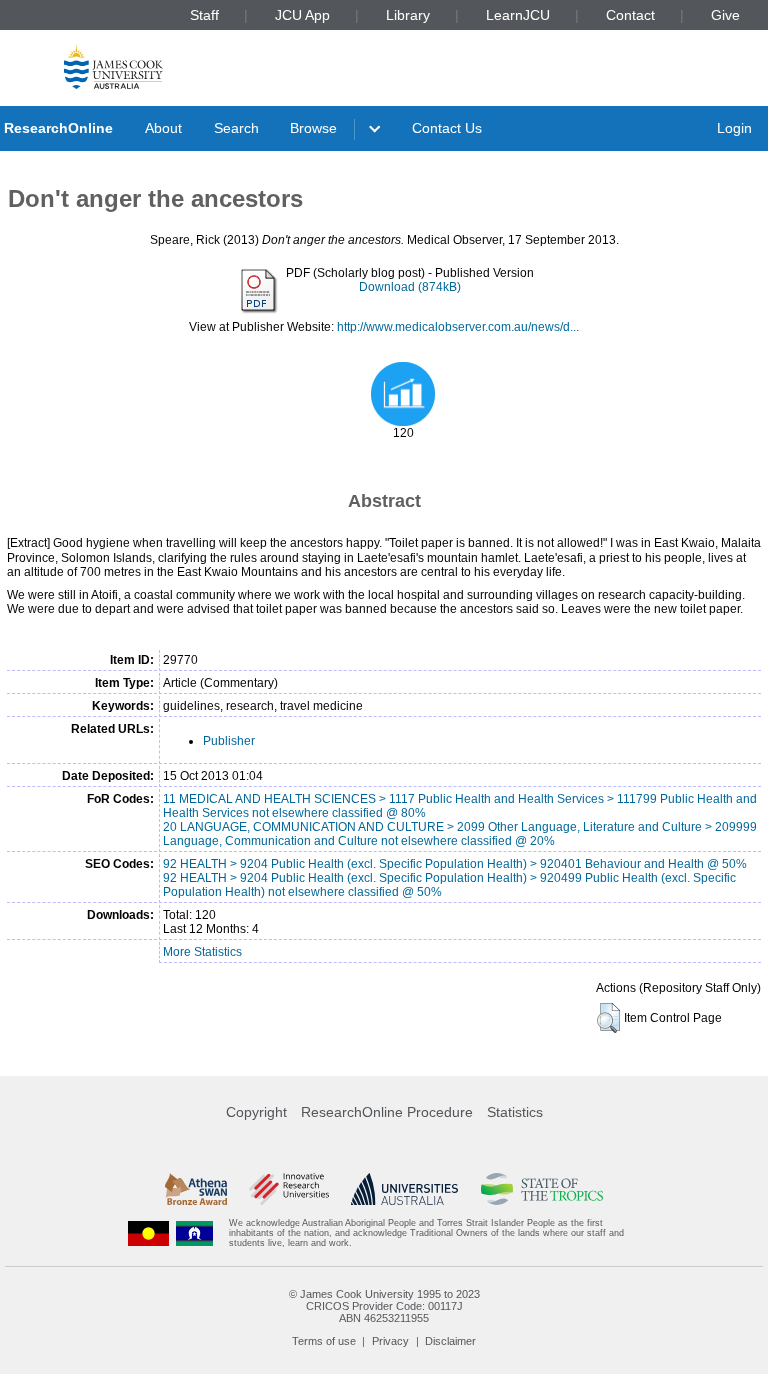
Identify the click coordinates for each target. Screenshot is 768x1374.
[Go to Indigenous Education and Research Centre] (149, 1233)
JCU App (302, 15)
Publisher (229, 741)
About (163, 128)
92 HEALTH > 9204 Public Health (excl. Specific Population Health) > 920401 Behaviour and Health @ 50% (455, 864)
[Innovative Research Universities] (288, 1189)
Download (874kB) (410, 287)
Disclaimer (450, 1341)
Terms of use (324, 1341)
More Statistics (202, 952)
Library (408, 15)
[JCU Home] (113, 66)
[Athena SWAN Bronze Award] (196, 1189)
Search (236, 128)
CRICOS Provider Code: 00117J (384, 1306)
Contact (630, 15)
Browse (313, 128)
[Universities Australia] (404, 1189)
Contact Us (447, 128)
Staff (204, 15)
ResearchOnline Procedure (387, 1112)
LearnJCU (518, 15)
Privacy (390, 1341)
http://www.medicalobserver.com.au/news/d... (458, 327)
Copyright (256, 1112)
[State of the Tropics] (542, 1189)
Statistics (515, 1112)
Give (725, 15)
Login (734, 128)
